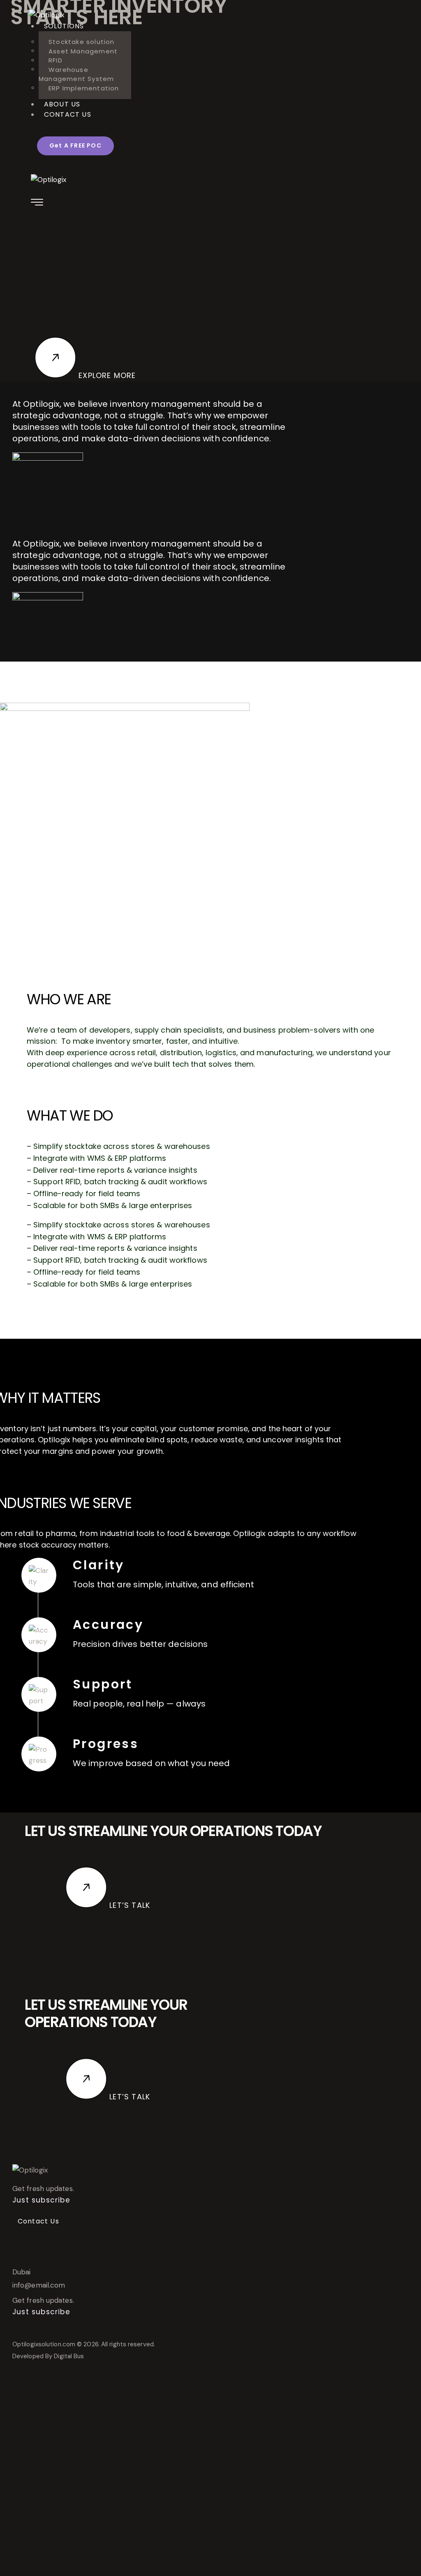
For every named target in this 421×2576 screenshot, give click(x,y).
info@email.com (39, 2285)
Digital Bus (69, 2356)
